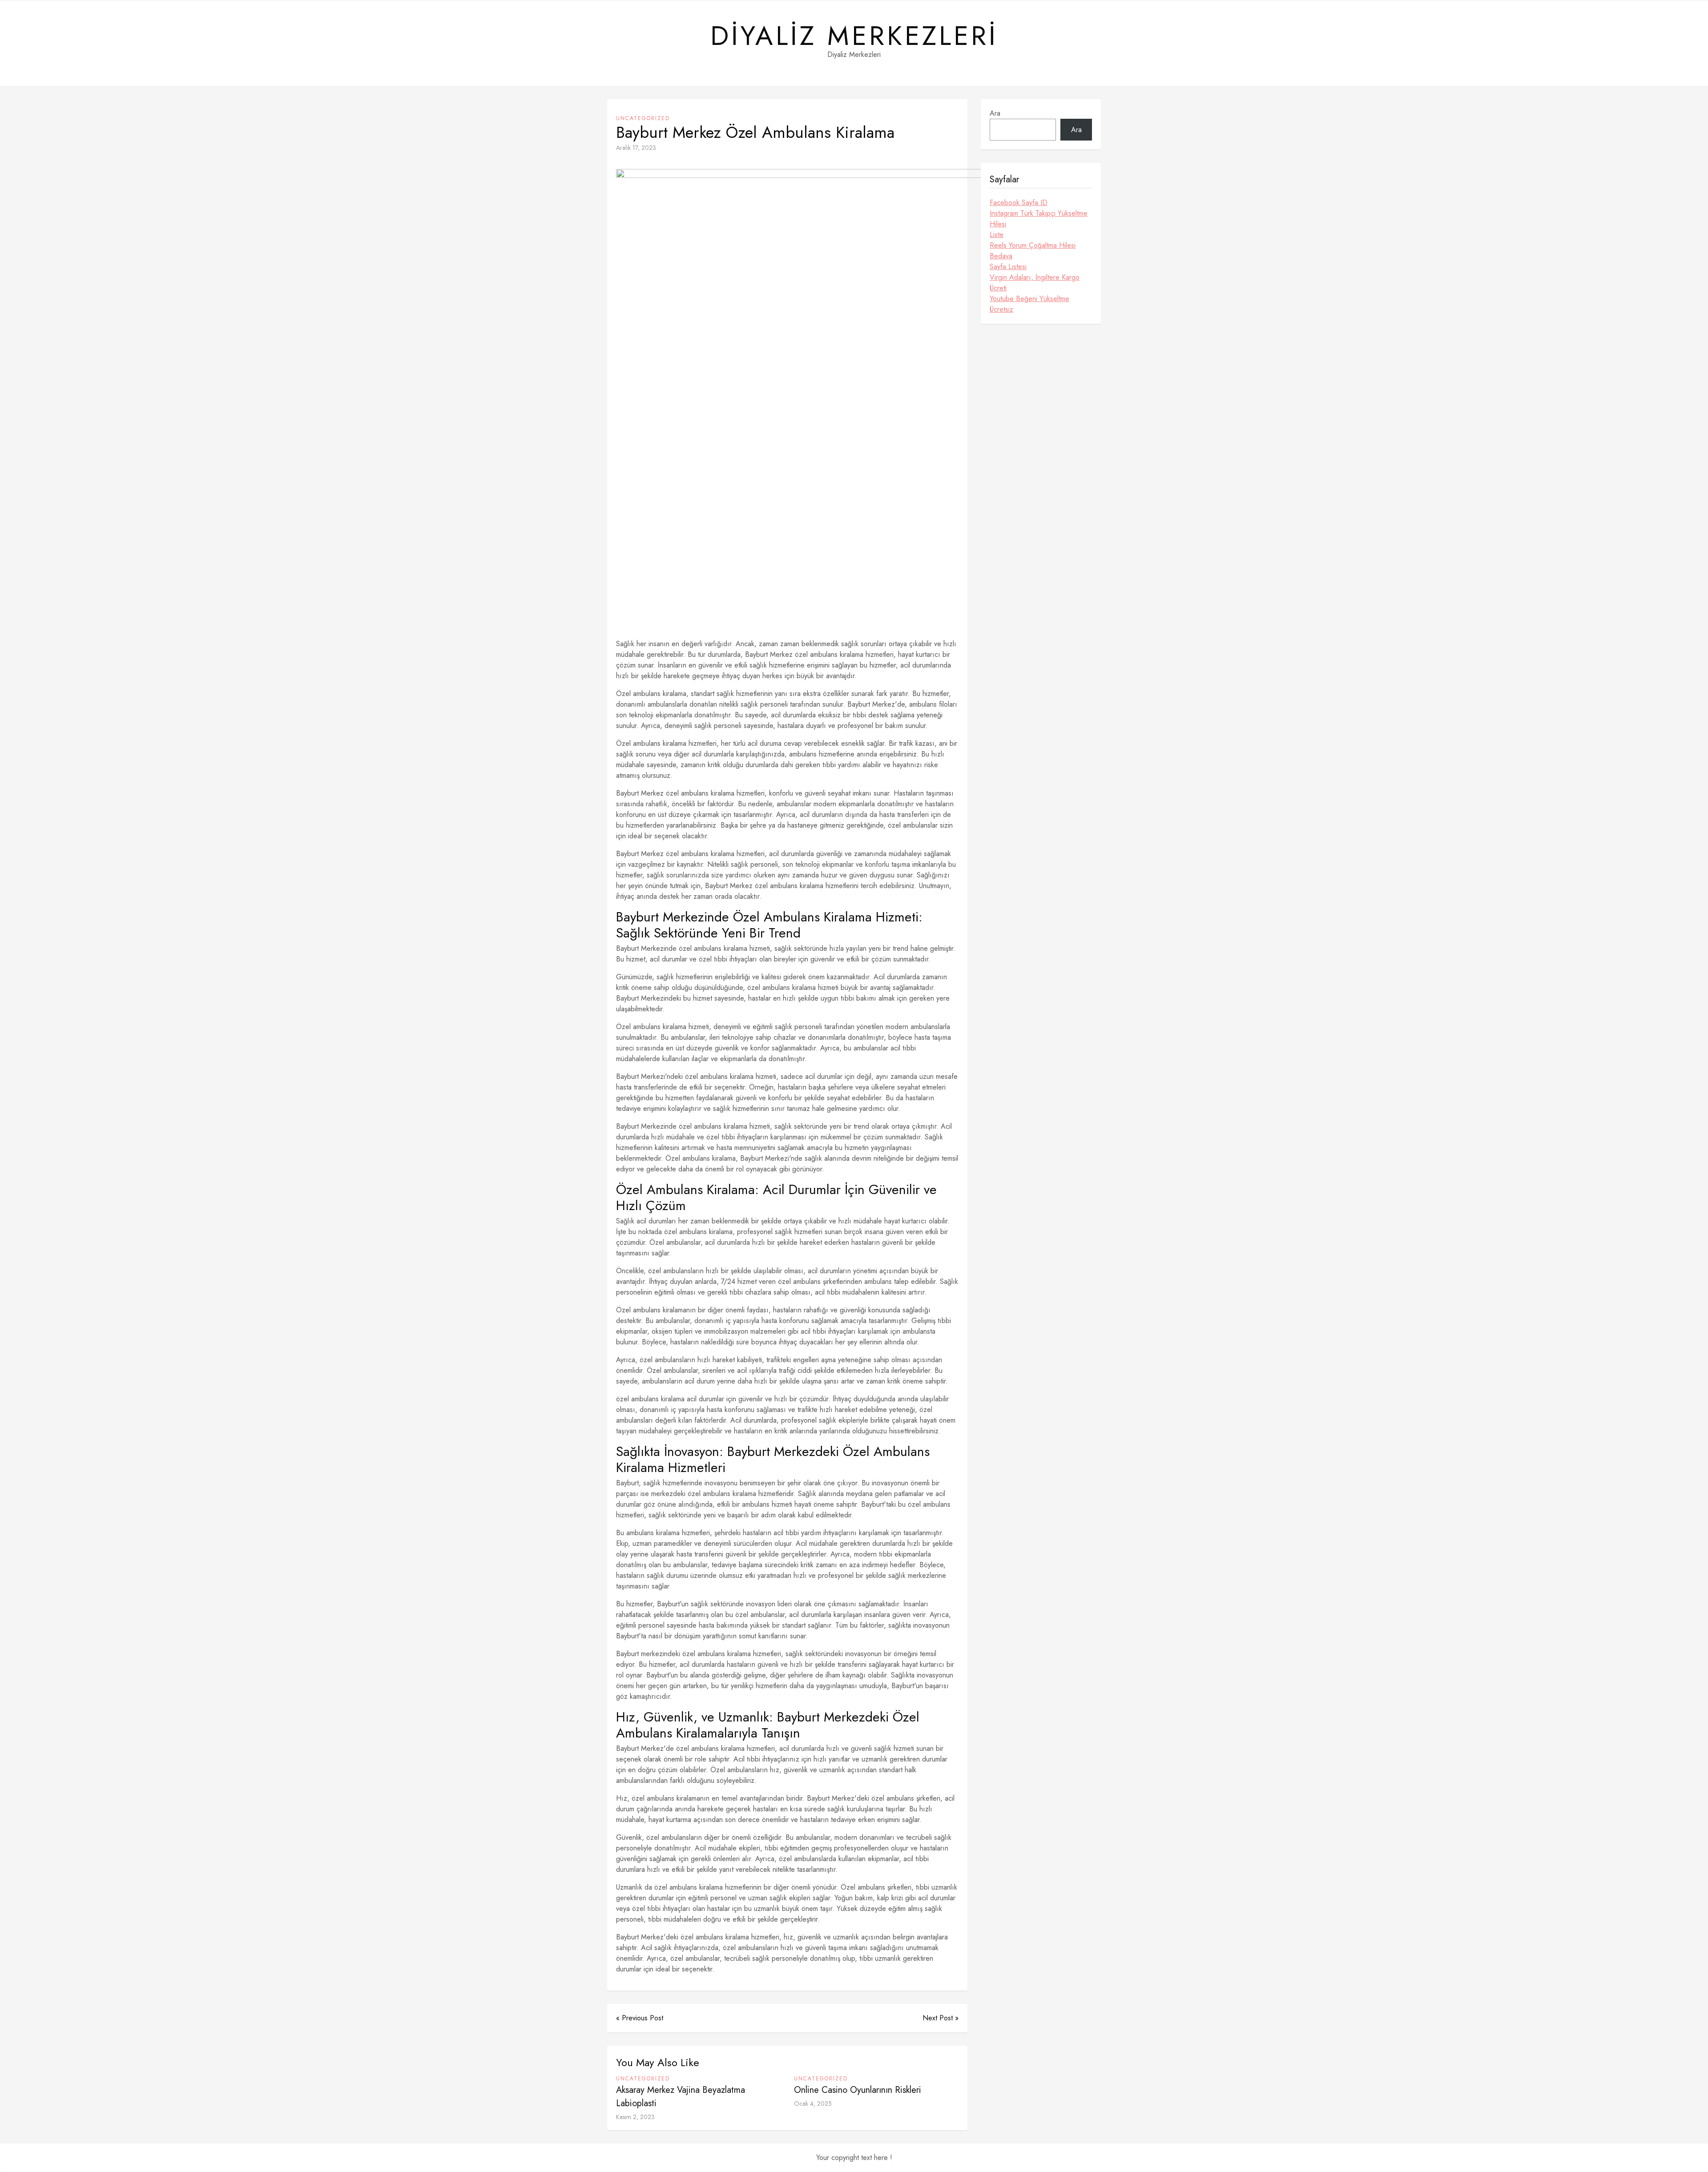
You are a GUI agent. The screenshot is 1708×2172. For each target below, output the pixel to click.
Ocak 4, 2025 (813, 2104)
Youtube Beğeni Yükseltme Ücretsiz (1029, 304)
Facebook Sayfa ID (1019, 203)
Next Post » (941, 2018)
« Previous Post (640, 2018)
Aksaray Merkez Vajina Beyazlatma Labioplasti (681, 2097)
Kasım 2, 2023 (635, 2117)
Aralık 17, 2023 (636, 148)
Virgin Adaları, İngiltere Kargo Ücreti (1035, 283)
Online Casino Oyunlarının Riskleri (858, 2090)
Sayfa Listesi (1008, 267)
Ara (995, 113)
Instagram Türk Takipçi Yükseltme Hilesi (1039, 219)
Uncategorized (643, 118)
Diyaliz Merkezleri (854, 36)
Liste (997, 235)
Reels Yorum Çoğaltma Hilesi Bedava (1033, 251)
